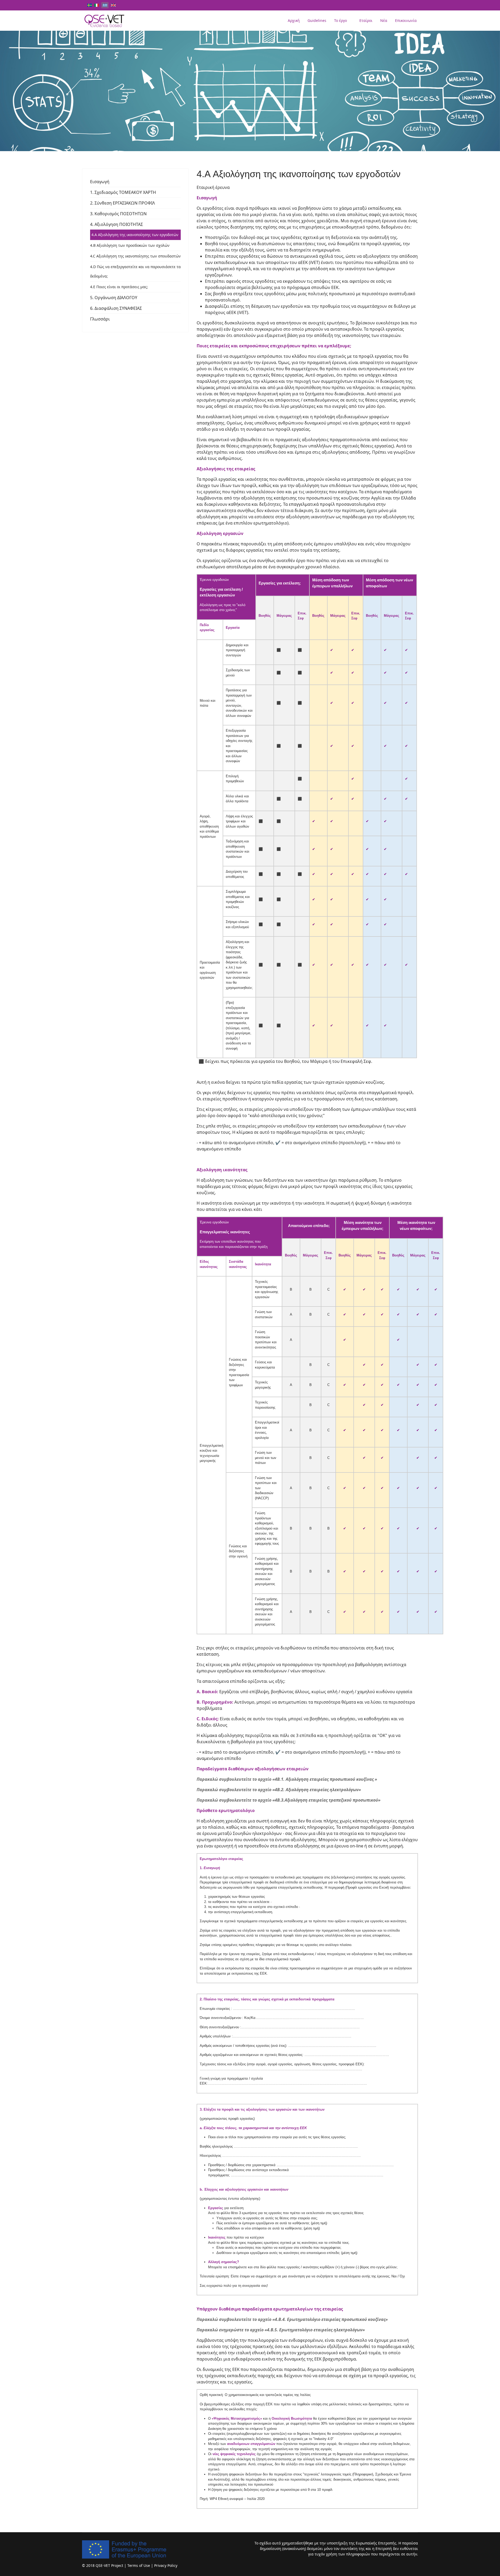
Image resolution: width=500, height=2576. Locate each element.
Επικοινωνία (406, 20)
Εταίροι (366, 20)
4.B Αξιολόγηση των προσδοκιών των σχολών (130, 245)
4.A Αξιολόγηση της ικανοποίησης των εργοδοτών (135, 235)
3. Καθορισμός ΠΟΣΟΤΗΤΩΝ (118, 214)
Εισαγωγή (100, 182)
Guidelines (317, 20)
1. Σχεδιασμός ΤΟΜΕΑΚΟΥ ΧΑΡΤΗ (123, 192)
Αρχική (294, 20)
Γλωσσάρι (100, 319)
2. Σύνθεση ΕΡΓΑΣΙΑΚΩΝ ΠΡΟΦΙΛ (123, 203)
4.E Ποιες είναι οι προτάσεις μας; (119, 287)
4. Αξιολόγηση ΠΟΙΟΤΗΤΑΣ (117, 224)
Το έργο (340, 20)
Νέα (384, 20)
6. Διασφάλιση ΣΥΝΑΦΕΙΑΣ (116, 308)
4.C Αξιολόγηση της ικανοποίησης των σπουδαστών (135, 256)
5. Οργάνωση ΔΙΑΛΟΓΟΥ (114, 298)
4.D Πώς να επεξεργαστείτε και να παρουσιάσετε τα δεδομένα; (135, 271)
